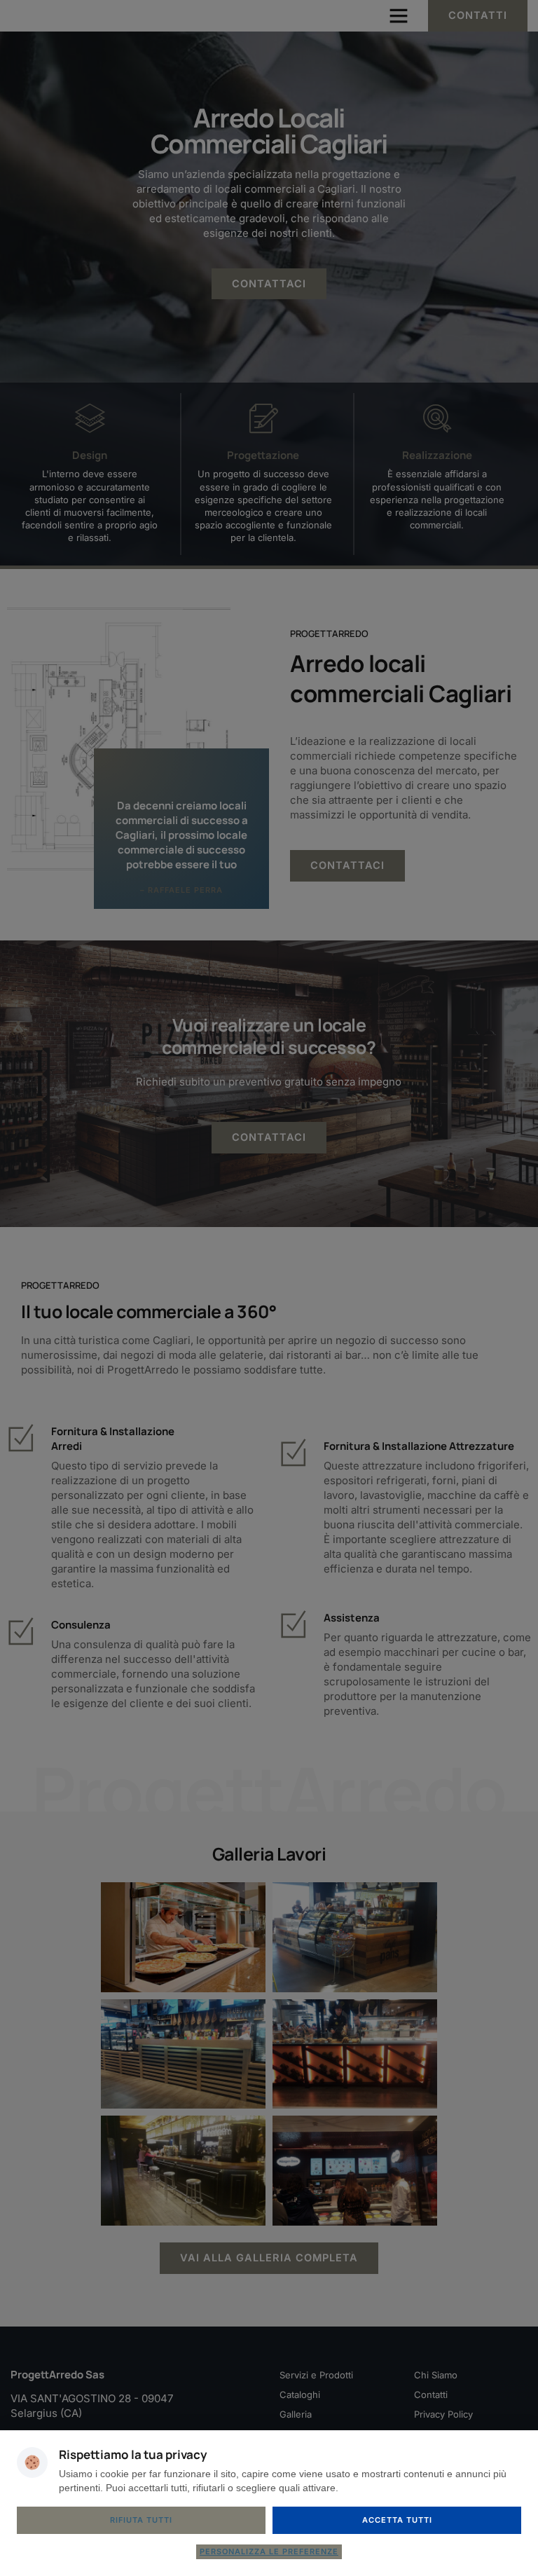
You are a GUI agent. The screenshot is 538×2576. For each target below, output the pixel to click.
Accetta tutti (397, 2520)
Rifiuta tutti (141, 2520)
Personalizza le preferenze (269, 2551)
